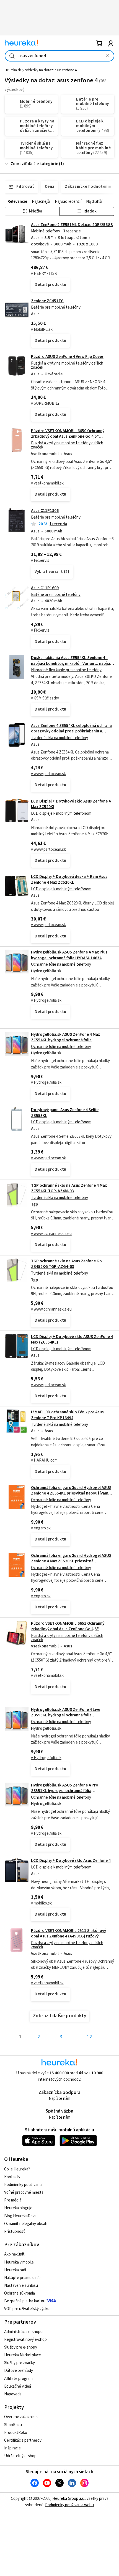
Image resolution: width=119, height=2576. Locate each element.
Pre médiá (13, 2200)
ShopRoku (13, 2425)
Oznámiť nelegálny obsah (26, 2224)
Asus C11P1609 (45, 588)
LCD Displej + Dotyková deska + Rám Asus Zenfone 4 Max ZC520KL (69, 879)
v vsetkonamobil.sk (47, 483)
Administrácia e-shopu (23, 2332)
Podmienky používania (23, 2185)
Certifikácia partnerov (23, 2440)
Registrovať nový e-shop (25, 2340)
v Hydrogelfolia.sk (46, 1000)
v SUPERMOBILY (45, 403)
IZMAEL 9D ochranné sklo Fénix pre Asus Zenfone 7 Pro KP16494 (67, 1415)
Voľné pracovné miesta (24, 2192)
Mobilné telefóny (46, 231)
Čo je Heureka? (17, 2169)
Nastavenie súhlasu (21, 2286)
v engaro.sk (41, 1528)
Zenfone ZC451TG (47, 301)
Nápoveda (13, 2394)
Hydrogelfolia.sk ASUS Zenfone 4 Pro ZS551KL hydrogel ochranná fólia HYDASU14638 (65, 1791)
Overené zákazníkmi (21, 2417)
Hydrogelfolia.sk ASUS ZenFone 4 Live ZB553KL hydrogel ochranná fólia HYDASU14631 (66, 1715)
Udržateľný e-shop (20, 2456)
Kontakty (12, 2177)
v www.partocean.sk (48, 774)
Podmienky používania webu (69, 2505)
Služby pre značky (20, 2363)
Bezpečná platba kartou (25, 2301)
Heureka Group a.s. (68, 2499)
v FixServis (40, 561)
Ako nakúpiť (14, 2254)
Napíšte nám (59, 2099)
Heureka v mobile (19, 2262)
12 (89, 2037)
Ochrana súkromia (20, 2293)
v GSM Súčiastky (45, 698)
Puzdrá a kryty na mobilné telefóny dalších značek (67, 365)
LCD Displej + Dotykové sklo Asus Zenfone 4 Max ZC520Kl (71, 804)
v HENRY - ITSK (44, 274)
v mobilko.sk (41, 1903)
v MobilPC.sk (42, 330)
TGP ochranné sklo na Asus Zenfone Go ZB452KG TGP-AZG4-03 (66, 1264)
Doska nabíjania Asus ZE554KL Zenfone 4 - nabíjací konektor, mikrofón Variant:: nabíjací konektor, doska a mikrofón (72, 663)
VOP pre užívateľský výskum (28, 2309)
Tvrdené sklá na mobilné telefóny (59, 738)
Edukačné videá (18, 2386)
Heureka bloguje (18, 2208)
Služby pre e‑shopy (21, 2347)
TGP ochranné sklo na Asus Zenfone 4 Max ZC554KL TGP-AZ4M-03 (69, 1188)
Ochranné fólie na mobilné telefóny (61, 964)
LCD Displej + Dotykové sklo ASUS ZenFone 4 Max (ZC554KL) (72, 1340)
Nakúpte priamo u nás (23, 2278)
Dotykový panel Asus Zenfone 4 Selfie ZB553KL (65, 1113)
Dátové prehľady (19, 2371)
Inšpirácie (12, 2448)
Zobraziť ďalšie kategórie (34, 164)
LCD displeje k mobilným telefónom (61, 813)
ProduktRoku (16, 2433)
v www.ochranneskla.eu (51, 1234)
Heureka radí (15, 2270)
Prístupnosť (15, 2232)
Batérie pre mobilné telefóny (56, 307)
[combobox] (59, 56)
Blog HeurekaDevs (20, 2216)
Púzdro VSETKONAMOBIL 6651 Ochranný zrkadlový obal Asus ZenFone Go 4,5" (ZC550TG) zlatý (68, 1629)
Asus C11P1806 (45, 511)
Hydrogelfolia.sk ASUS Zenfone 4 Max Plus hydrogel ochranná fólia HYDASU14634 (69, 955)
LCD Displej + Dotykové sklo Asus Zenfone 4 (71, 1861)
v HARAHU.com (44, 1460)
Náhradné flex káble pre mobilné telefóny (66, 670)
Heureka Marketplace (23, 2355)
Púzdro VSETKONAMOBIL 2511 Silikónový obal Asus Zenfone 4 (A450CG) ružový (68, 1933)
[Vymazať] (107, 56)
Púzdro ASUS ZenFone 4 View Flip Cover (67, 357)
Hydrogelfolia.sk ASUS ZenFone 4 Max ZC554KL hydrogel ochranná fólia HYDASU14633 (65, 1040)
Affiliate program (18, 2379)
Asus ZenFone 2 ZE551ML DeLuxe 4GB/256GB (72, 225)
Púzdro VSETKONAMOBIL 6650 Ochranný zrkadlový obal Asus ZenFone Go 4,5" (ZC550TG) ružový (68, 437)
